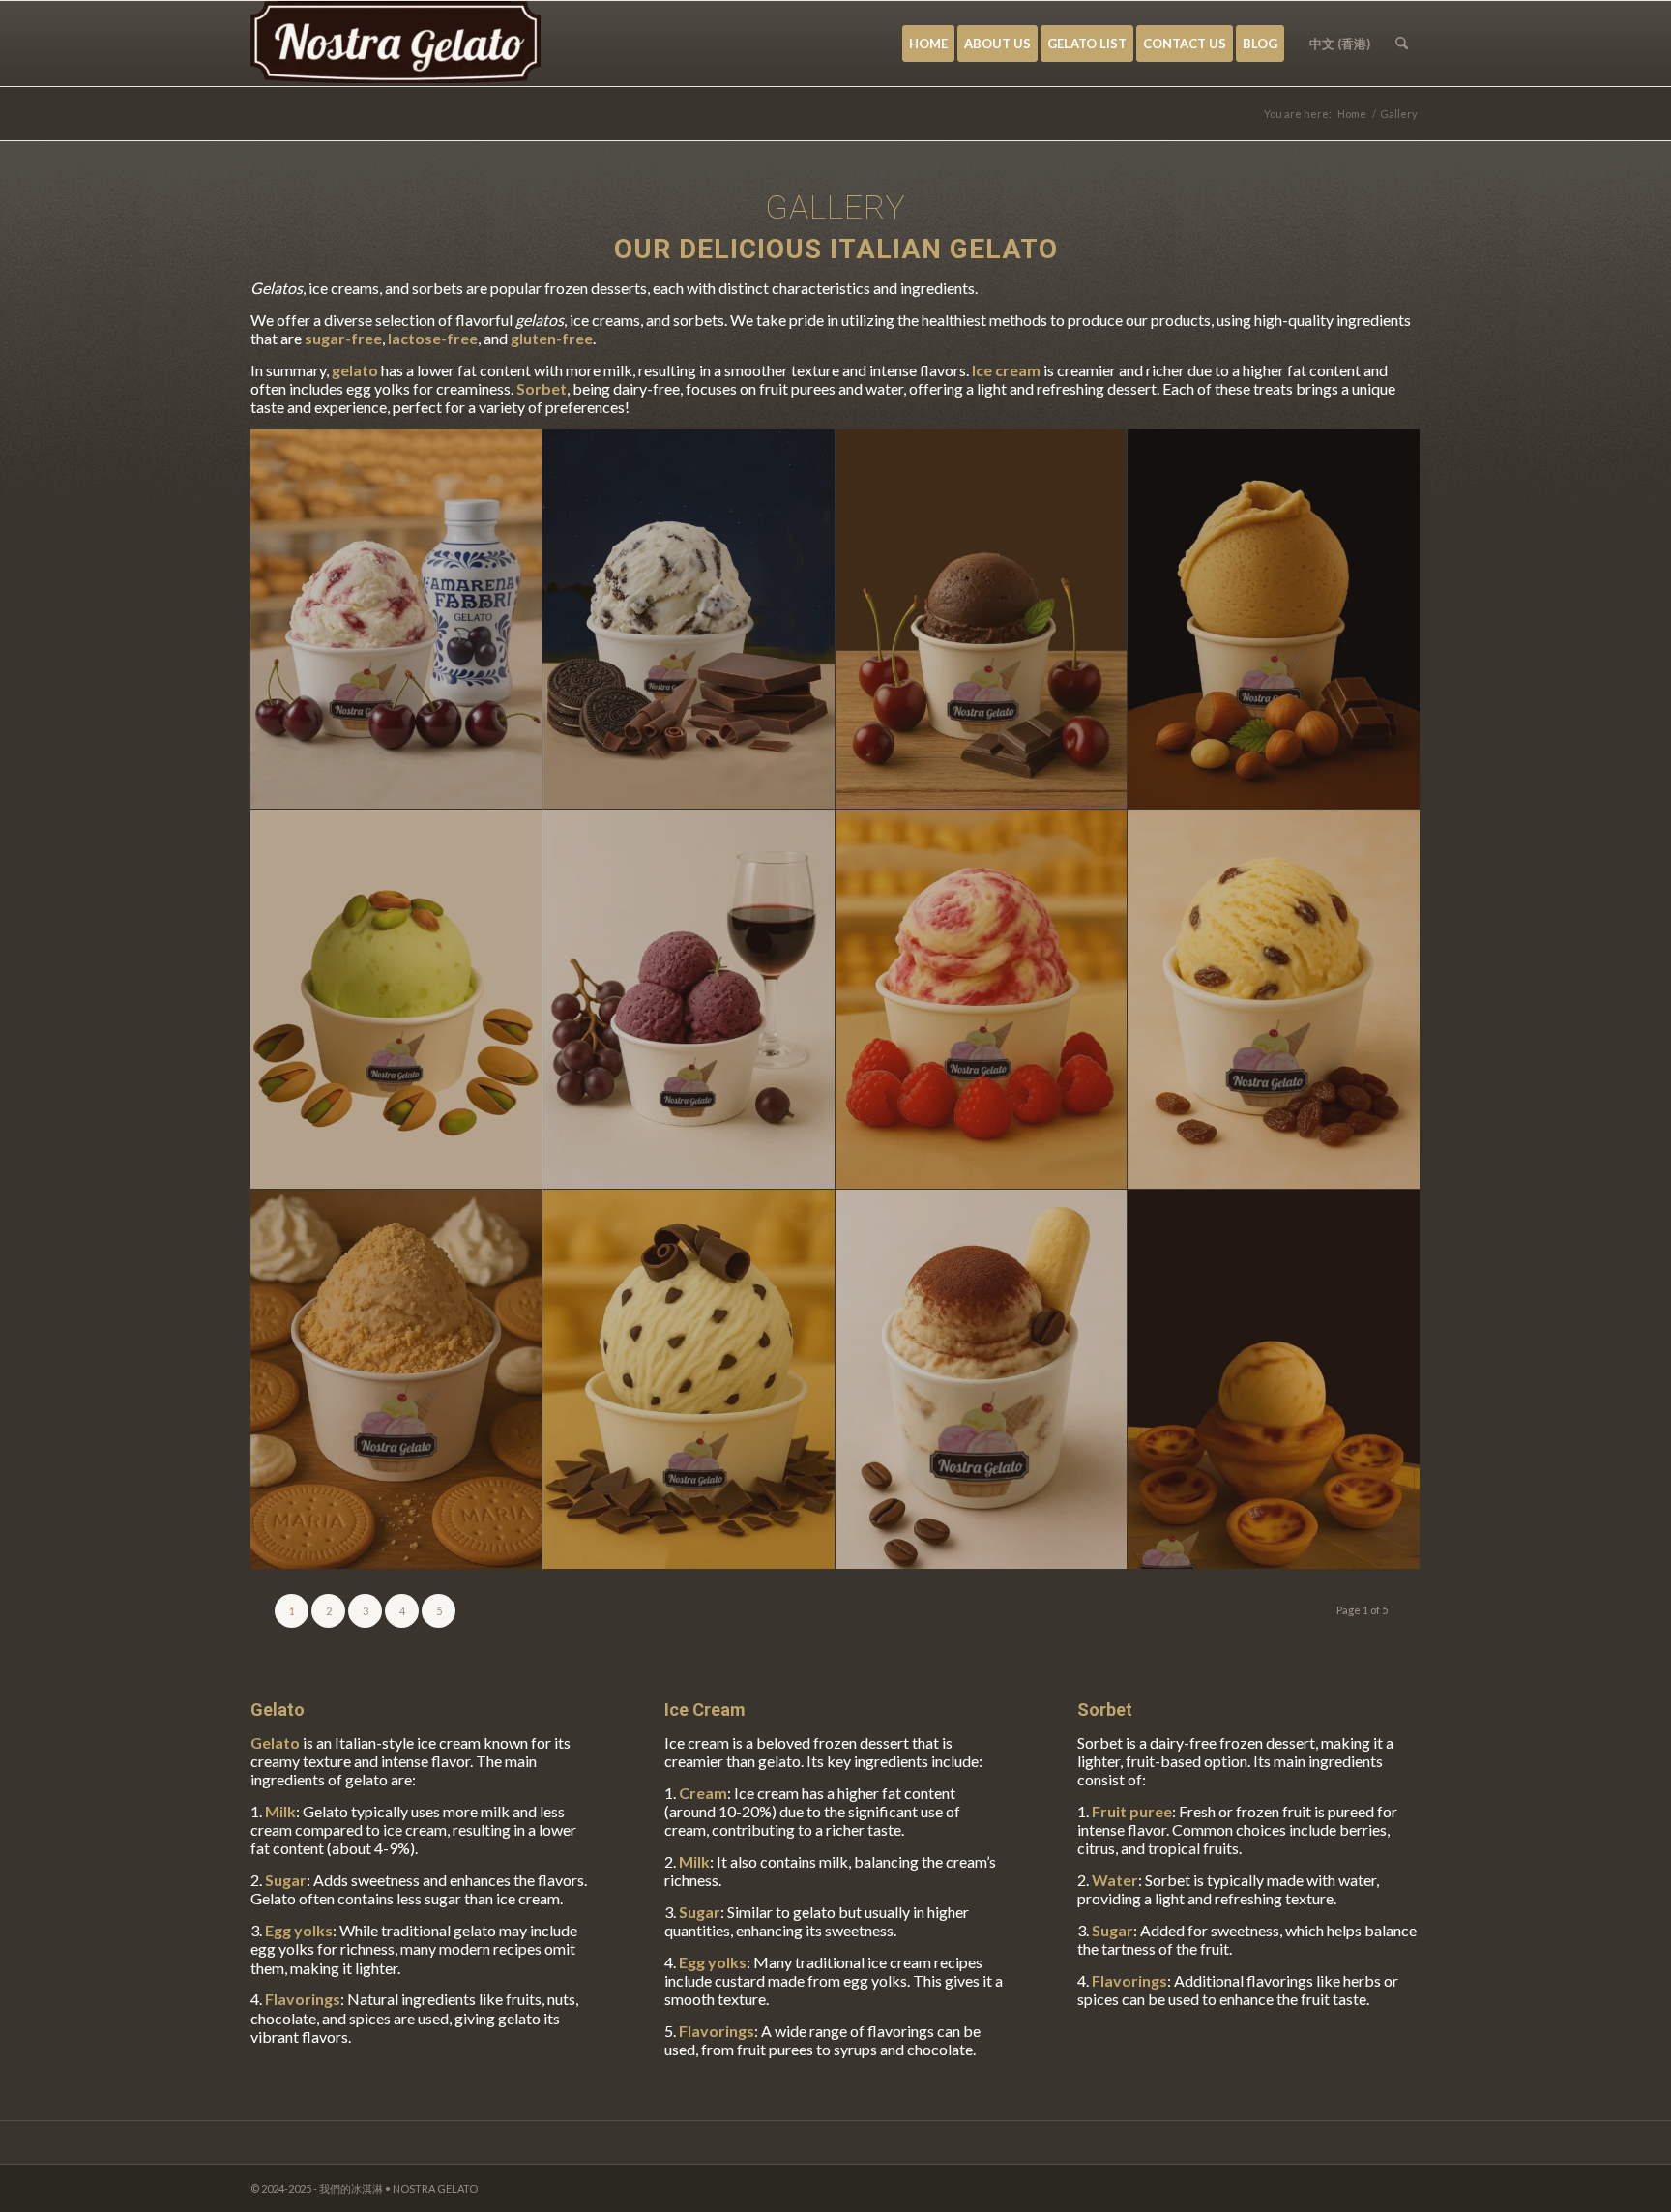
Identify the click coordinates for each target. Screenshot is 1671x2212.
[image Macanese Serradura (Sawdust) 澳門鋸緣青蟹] (396, 1380)
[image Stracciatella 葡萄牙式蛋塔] (689, 1380)
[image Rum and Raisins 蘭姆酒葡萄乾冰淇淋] (1274, 1000)
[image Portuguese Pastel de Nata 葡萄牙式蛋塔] (1274, 1380)
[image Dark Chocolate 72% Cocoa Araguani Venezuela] (982, 619)
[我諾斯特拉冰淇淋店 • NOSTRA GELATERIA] (396, 44)
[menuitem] (928, 44)
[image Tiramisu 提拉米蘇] (982, 1380)
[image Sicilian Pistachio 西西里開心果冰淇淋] (396, 1000)
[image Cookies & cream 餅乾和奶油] (689, 619)
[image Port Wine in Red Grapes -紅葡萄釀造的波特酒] (689, 1000)
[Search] (1402, 44)
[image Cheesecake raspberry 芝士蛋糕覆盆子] (982, 1000)
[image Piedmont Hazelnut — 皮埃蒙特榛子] (1274, 619)
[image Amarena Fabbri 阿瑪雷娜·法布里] (396, 619)
